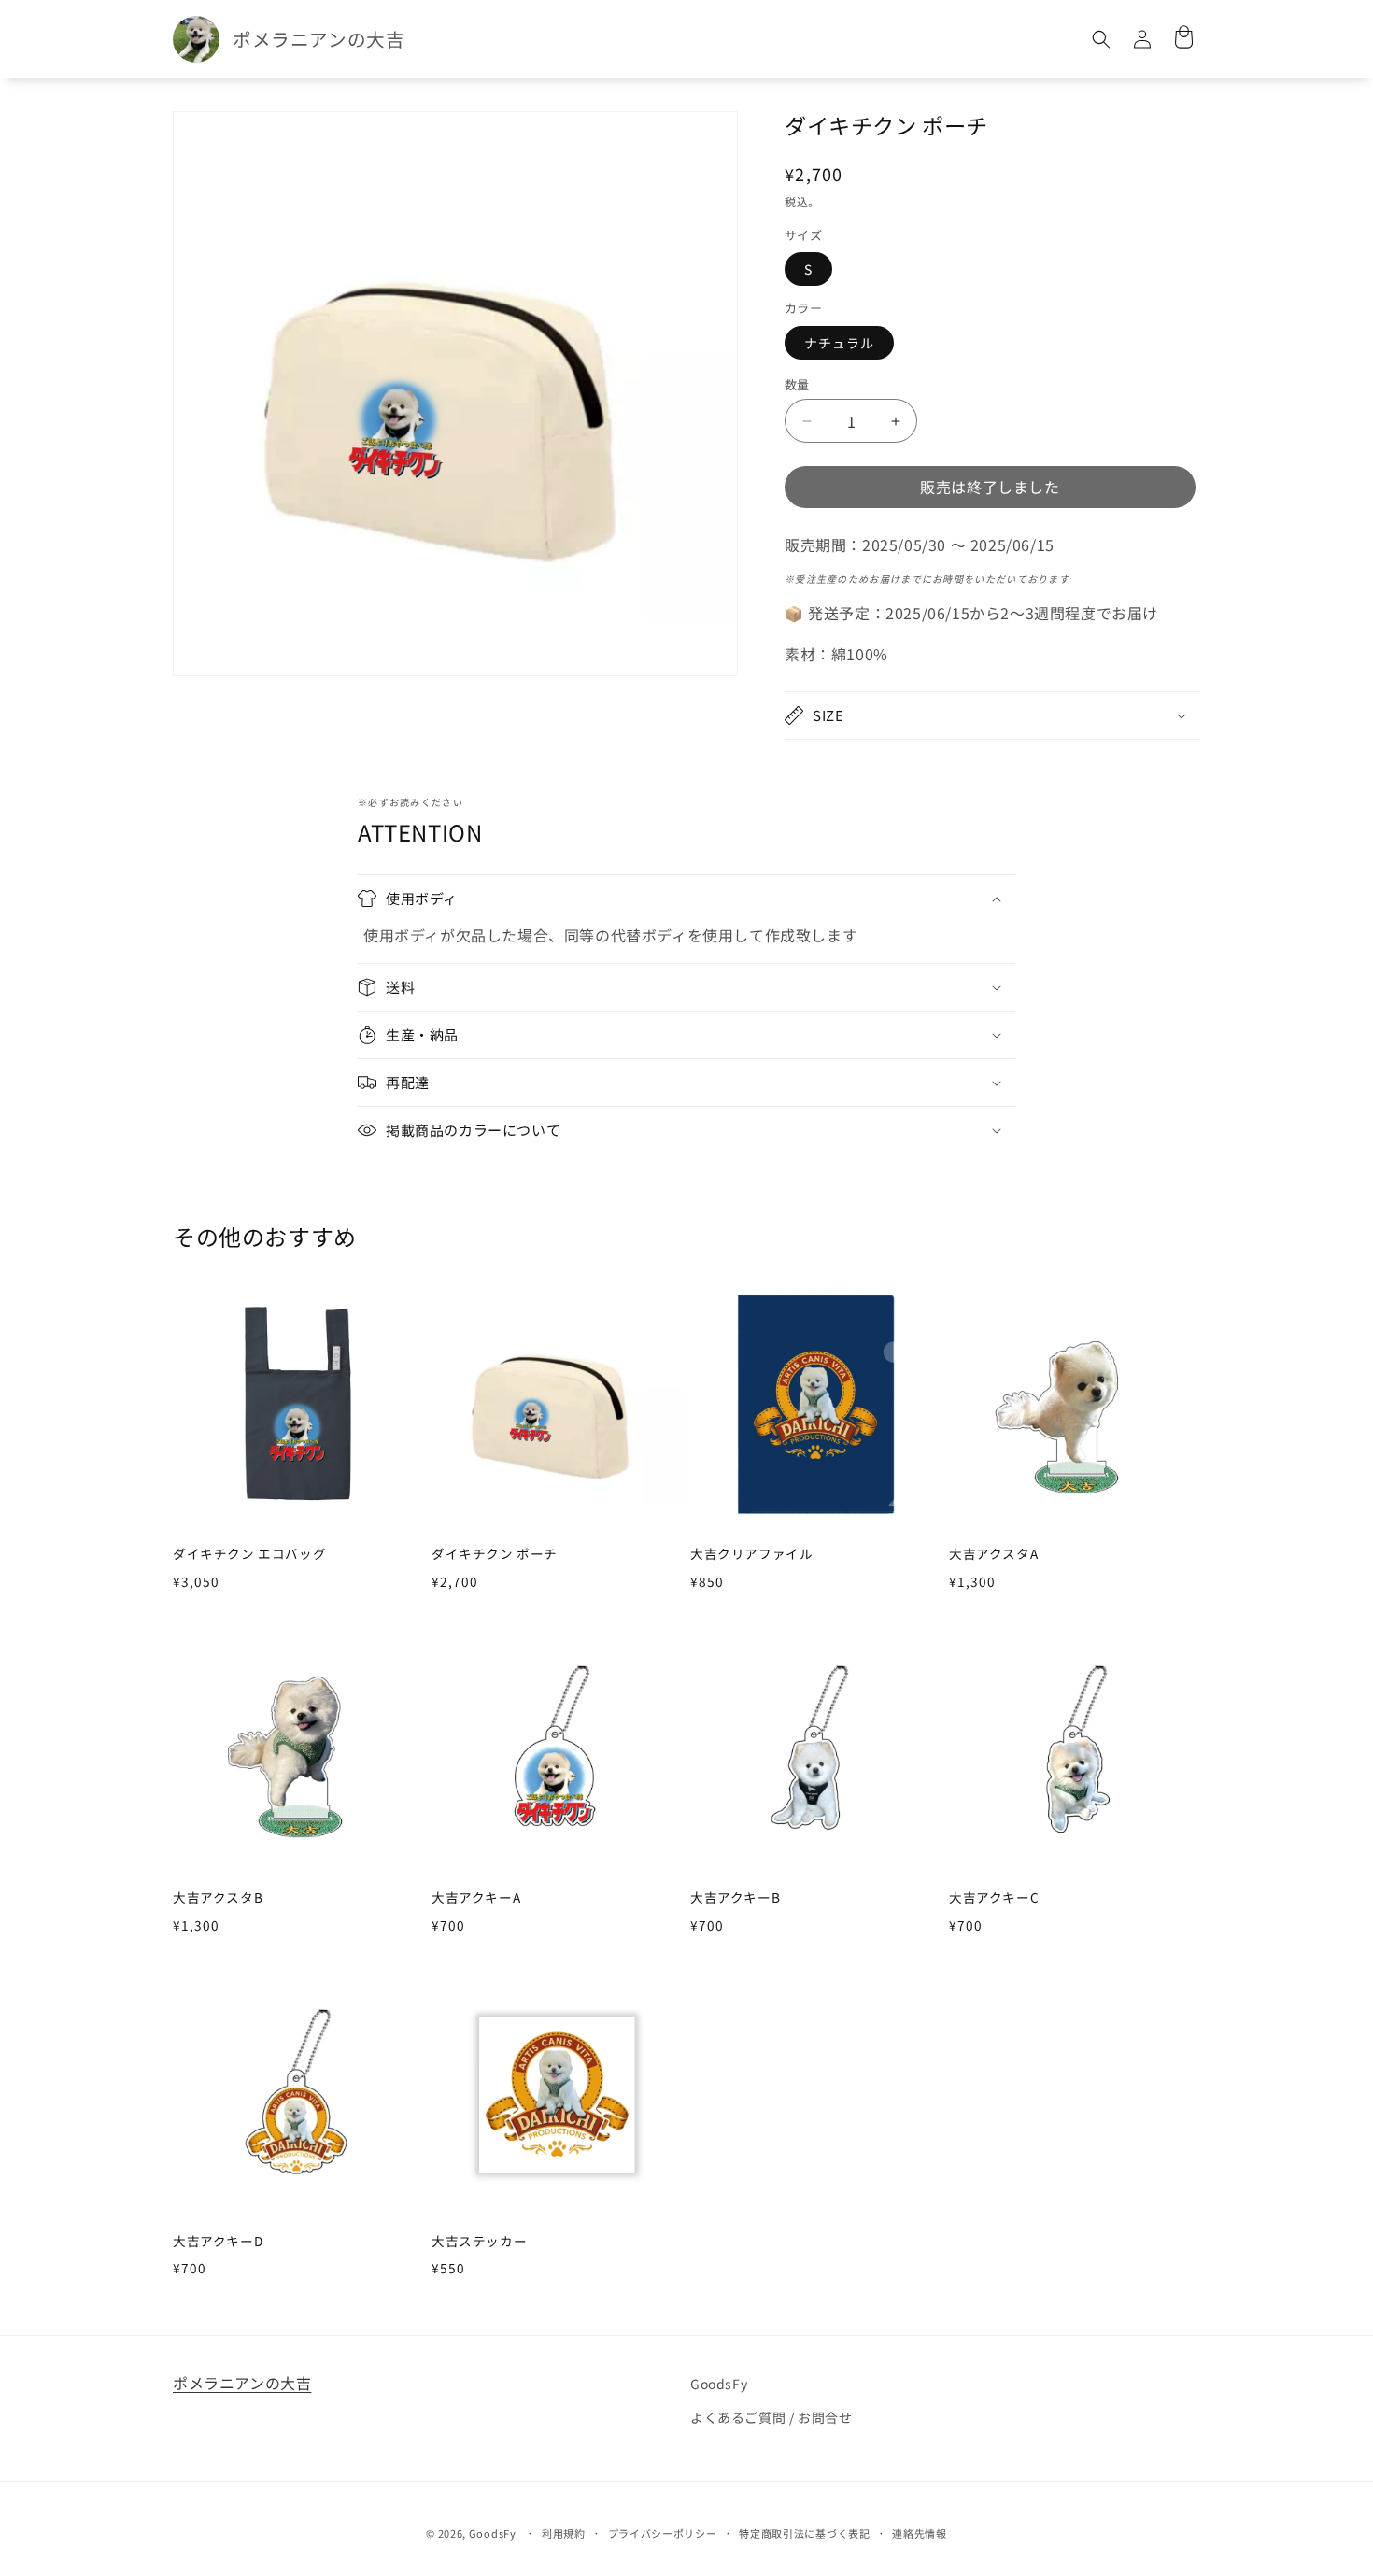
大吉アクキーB (735, 1898)
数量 (797, 384)
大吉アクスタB (218, 1898)
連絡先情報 (920, 2533)
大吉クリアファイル (751, 1554)
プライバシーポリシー (663, 2533)
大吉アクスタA (993, 1554)
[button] (1101, 39)
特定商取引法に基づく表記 (804, 2533)
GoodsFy (719, 2384)
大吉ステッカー (479, 2242)
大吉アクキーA (476, 1898)
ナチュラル (839, 343)
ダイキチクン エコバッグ (249, 1554)
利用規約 (564, 2533)
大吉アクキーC (994, 1898)
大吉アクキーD (218, 2242)
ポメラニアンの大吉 (242, 2383)
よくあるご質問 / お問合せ (771, 2417)
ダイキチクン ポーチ (495, 1554)
